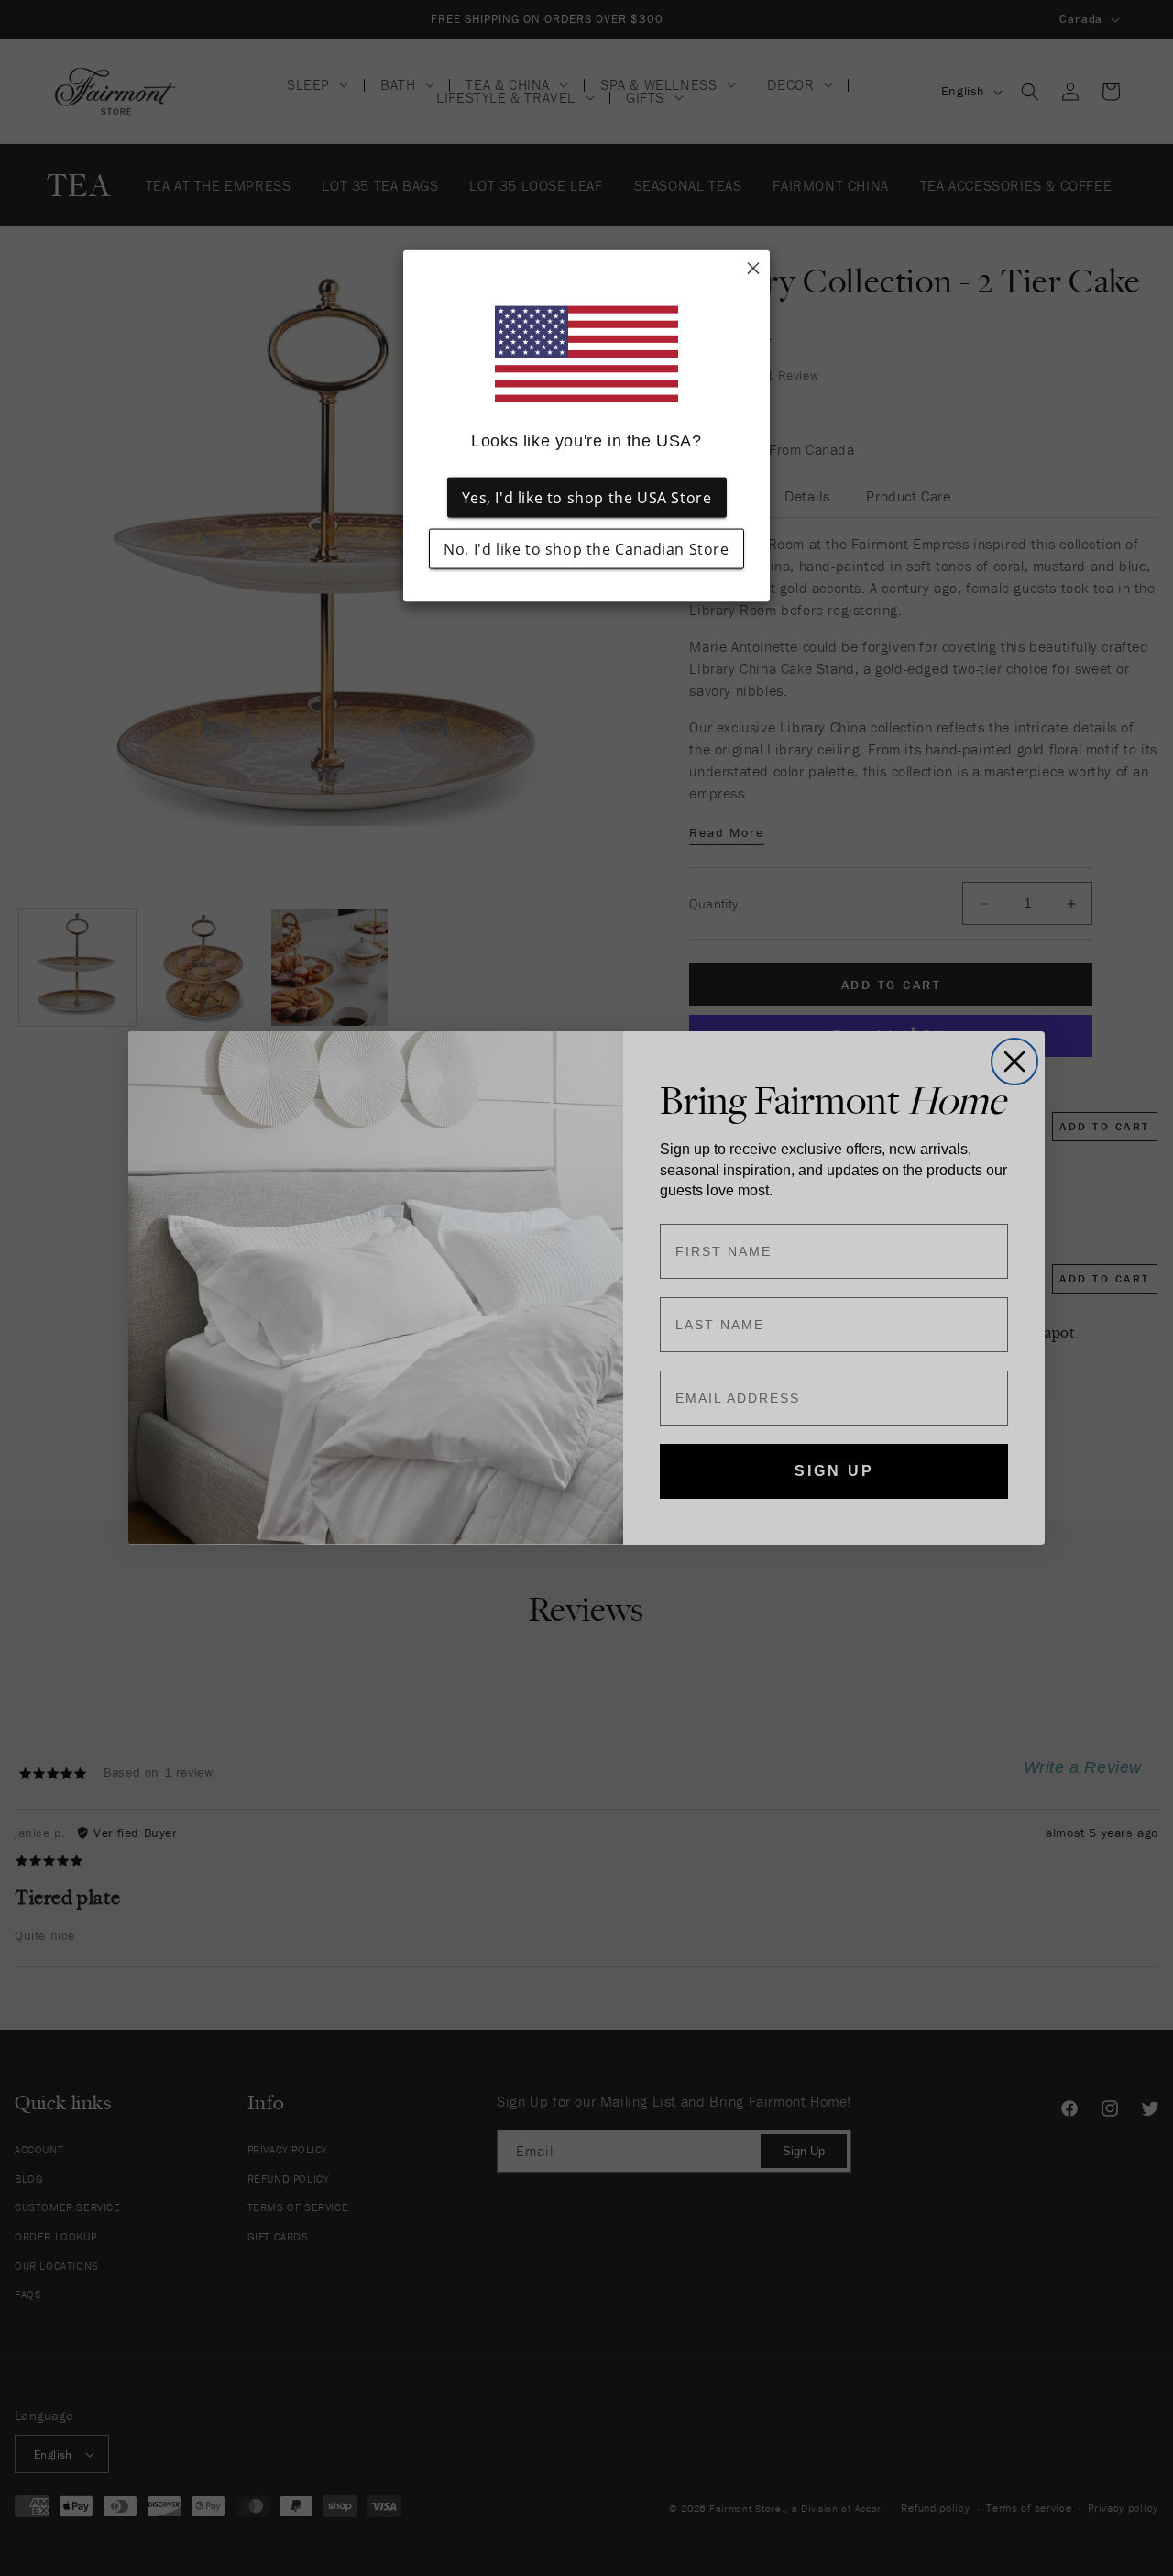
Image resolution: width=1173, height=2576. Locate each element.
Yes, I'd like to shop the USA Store (587, 498)
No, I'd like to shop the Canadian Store (586, 549)
